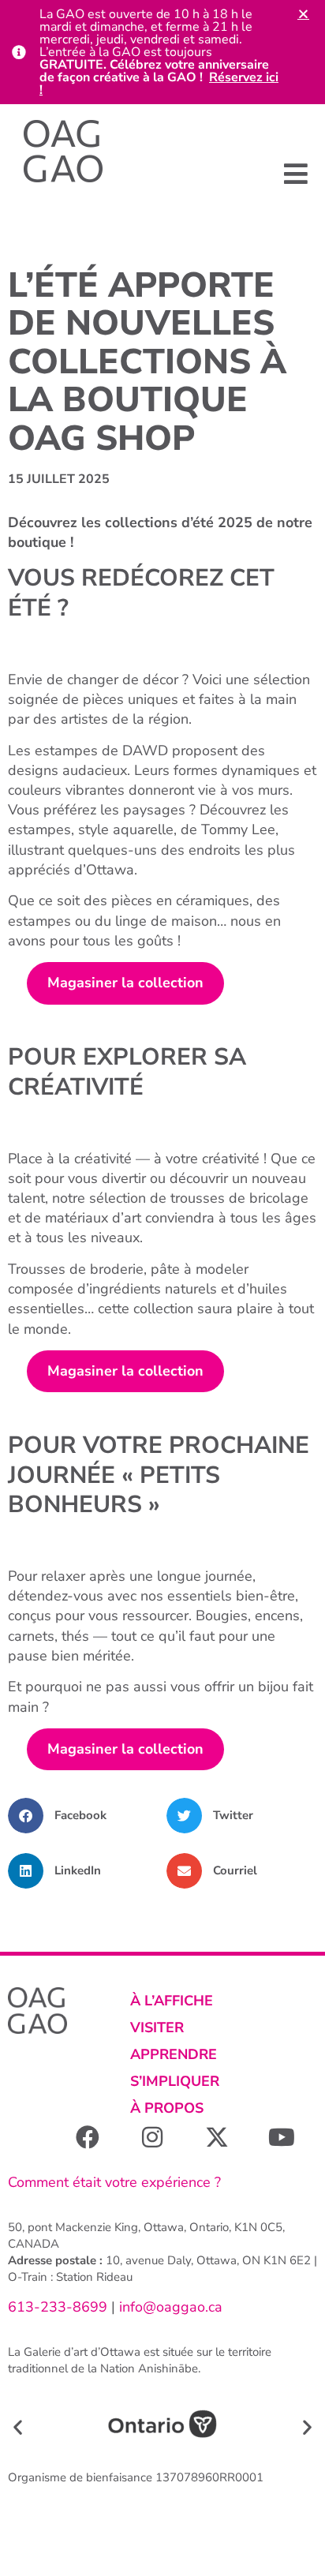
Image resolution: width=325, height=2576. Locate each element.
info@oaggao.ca (169, 2307)
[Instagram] (152, 2137)
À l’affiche (172, 2001)
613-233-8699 (58, 2307)
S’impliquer (175, 2081)
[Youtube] (282, 2137)
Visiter (157, 2027)
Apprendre (174, 2054)
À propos (167, 2108)
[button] (295, 173)
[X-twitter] (217, 2137)
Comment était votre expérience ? (114, 2182)
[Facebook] (88, 2137)
